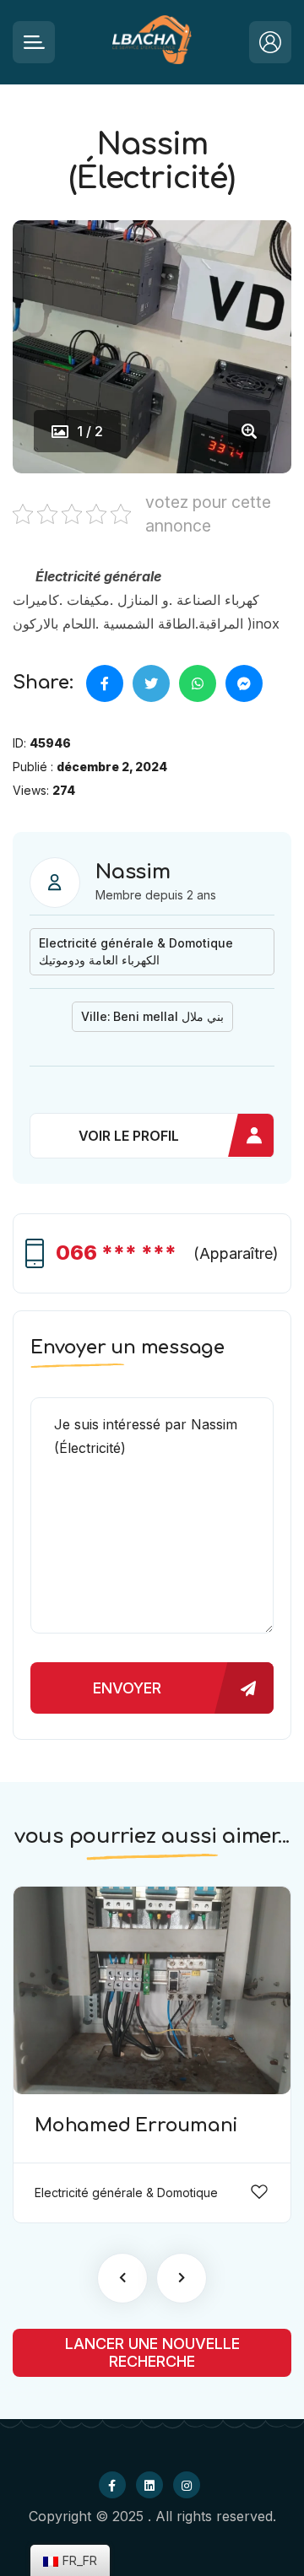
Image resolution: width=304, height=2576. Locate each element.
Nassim (133, 872)
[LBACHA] (152, 43)
